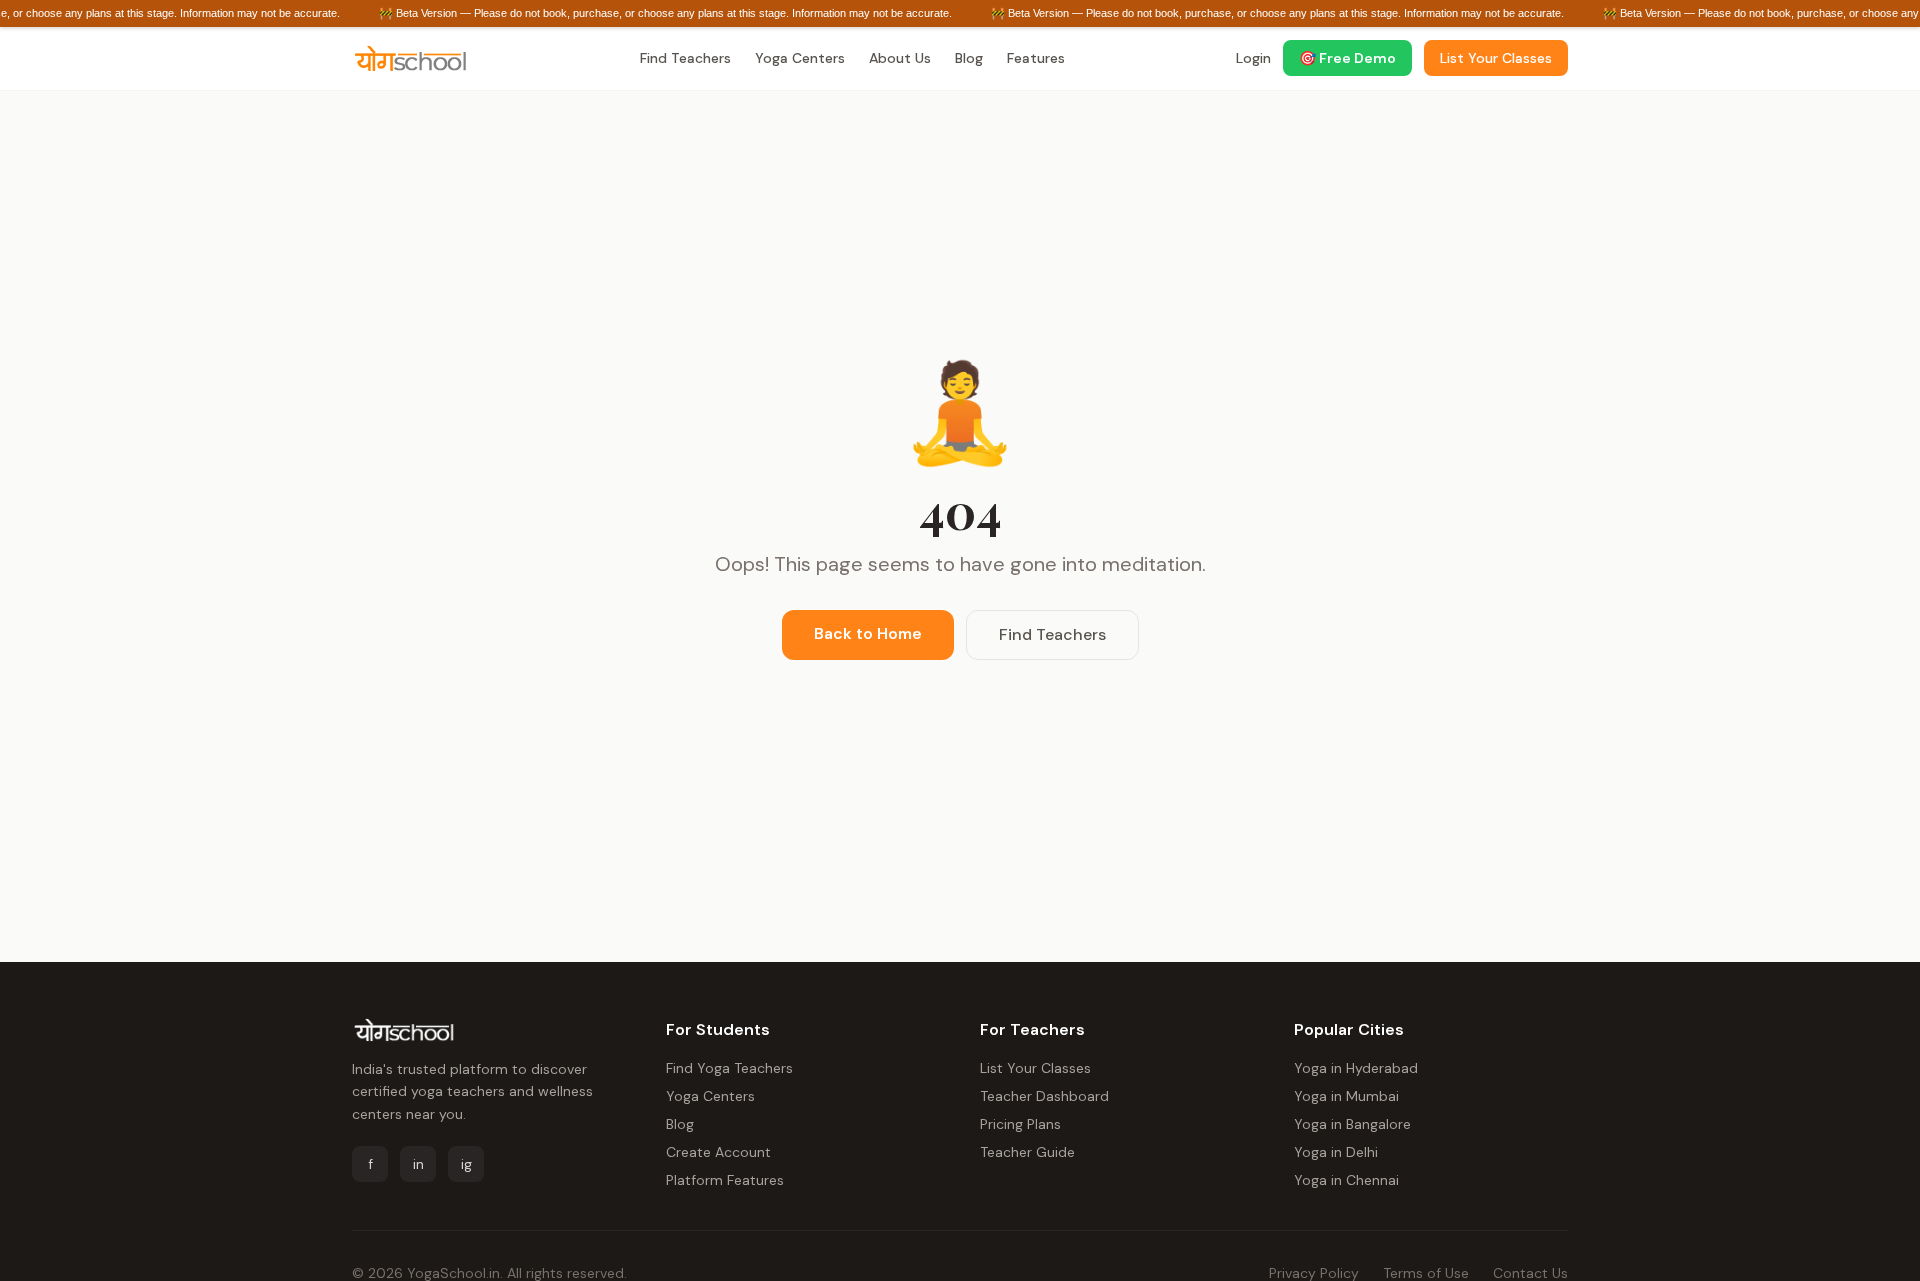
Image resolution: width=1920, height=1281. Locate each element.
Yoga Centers (800, 58)
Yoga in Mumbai (1346, 1096)
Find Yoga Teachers (729, 1068)
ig (466, 1164)
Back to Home (868, 633)
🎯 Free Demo (1347, 58)
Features (1036, 58)
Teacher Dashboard (1044, 1096)
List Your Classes (1035, 1068)
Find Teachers (685, 58)
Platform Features (725, 1180)
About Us (900, 58)
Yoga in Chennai (1346, 1180)
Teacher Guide (1027, 1152)
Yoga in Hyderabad (1356, 1068)
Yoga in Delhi (1336, 1152)
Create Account (718, 1152)
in (418, 1164)
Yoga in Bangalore (1352, 1124)
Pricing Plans (1020, 1124)
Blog (969, 58)
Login (1253, 58)
